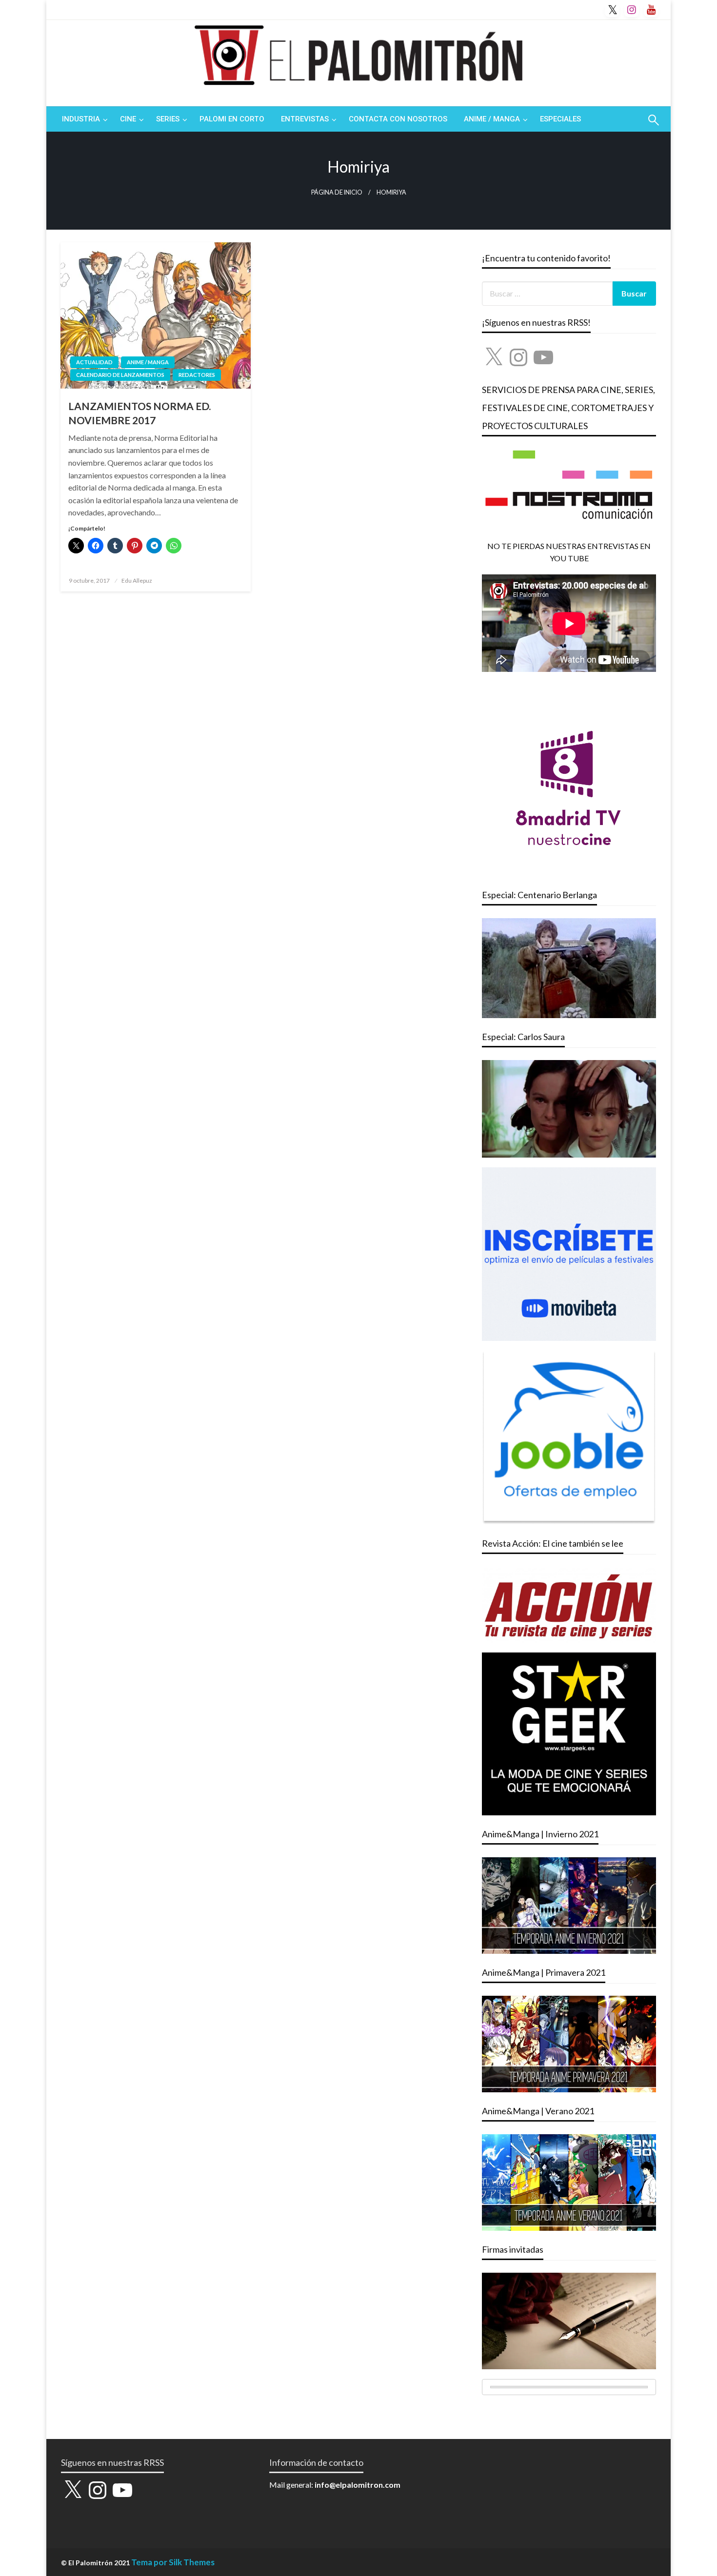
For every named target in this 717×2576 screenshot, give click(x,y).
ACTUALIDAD (94, 362)
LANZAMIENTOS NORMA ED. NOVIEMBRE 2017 (139, 413)
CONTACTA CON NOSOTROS (398, 119)
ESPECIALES (560, 119)
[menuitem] (83, 119)
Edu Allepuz (137, 580)
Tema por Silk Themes (173, 2562)
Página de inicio (337, 192)
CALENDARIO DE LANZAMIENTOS (120, 375)
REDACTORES (197, 375)
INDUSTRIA (81, 119)
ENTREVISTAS (305, 119)
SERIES (168, 119)
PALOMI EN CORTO (232, 119)
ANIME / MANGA (492, 119)
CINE (128, 119)
